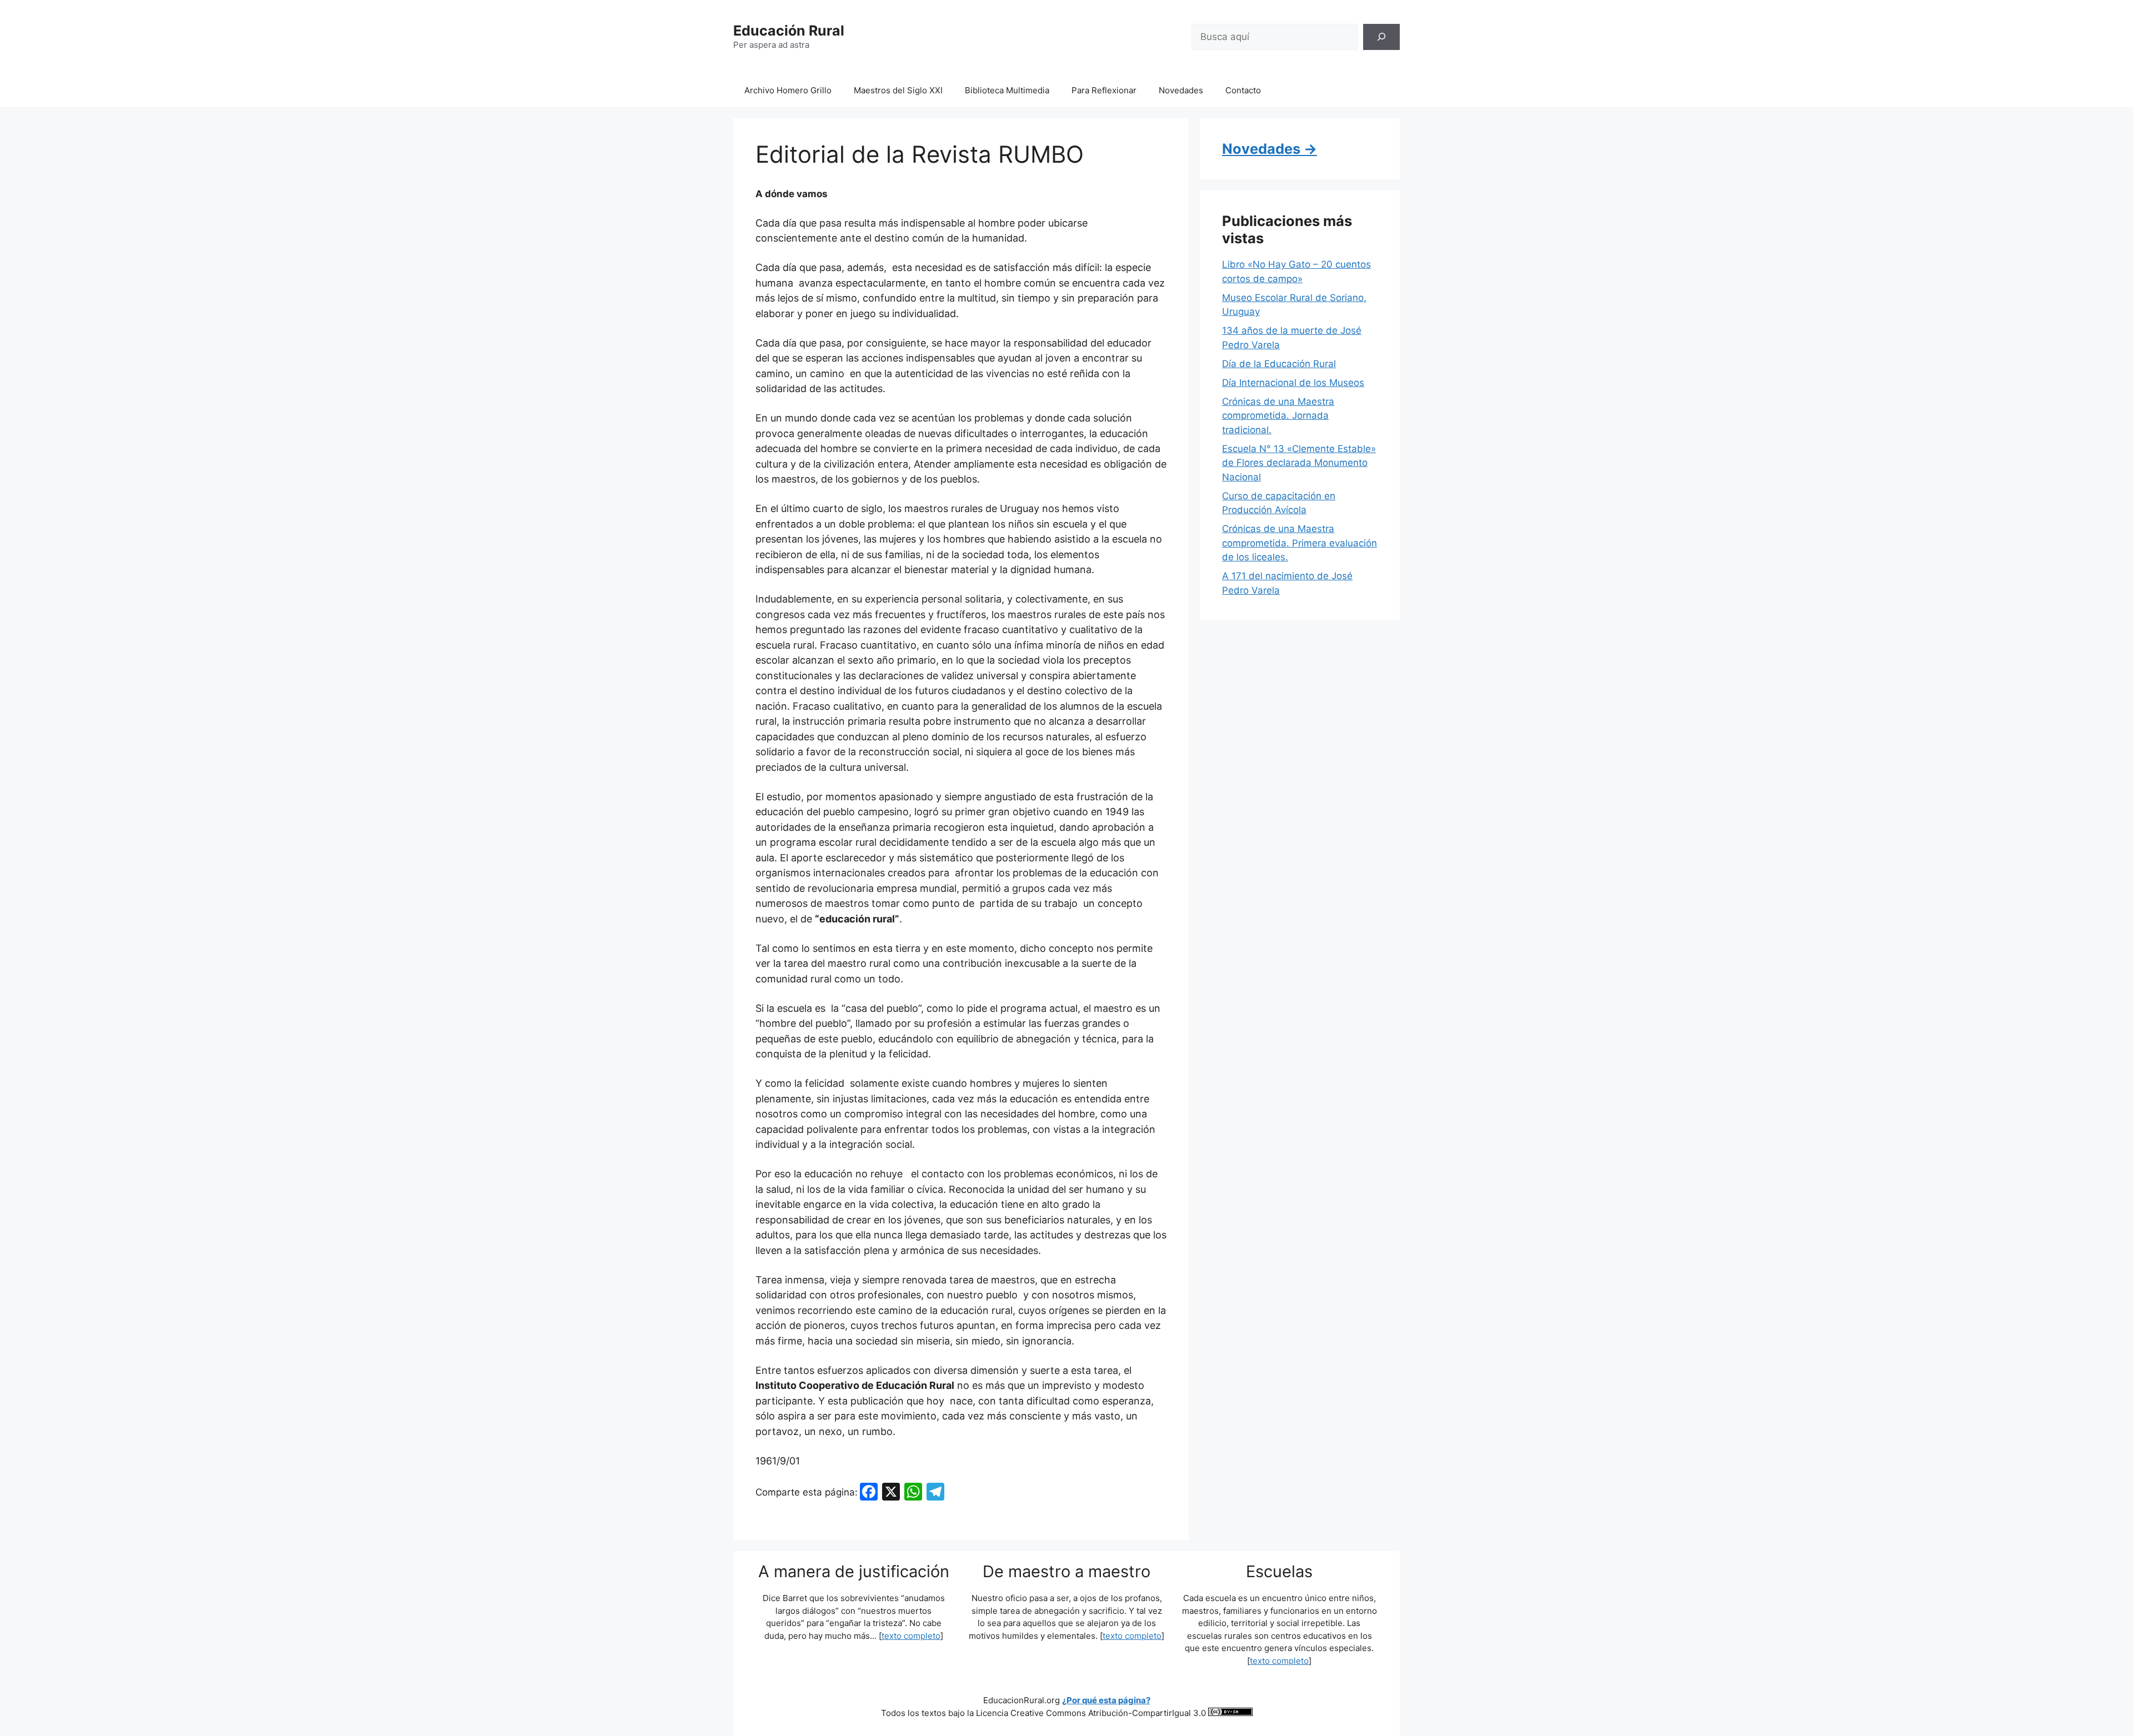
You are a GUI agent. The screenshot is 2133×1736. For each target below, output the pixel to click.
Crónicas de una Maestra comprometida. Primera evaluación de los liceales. (1300, 543)
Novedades (1181, 90)
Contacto (1243, 90)
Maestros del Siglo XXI (898, 90)
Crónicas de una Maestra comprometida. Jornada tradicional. (1278, 416)
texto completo (911, 1636)
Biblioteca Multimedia (1007, 90)
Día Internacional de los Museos (1293, 383)
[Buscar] (1381, 37)
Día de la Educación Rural (1279, 364)
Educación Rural (789, 31)
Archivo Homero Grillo (788, 90)
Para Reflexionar (1104, 90)
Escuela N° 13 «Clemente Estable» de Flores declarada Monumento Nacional (1299, 463)
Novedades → (1270, 149)
